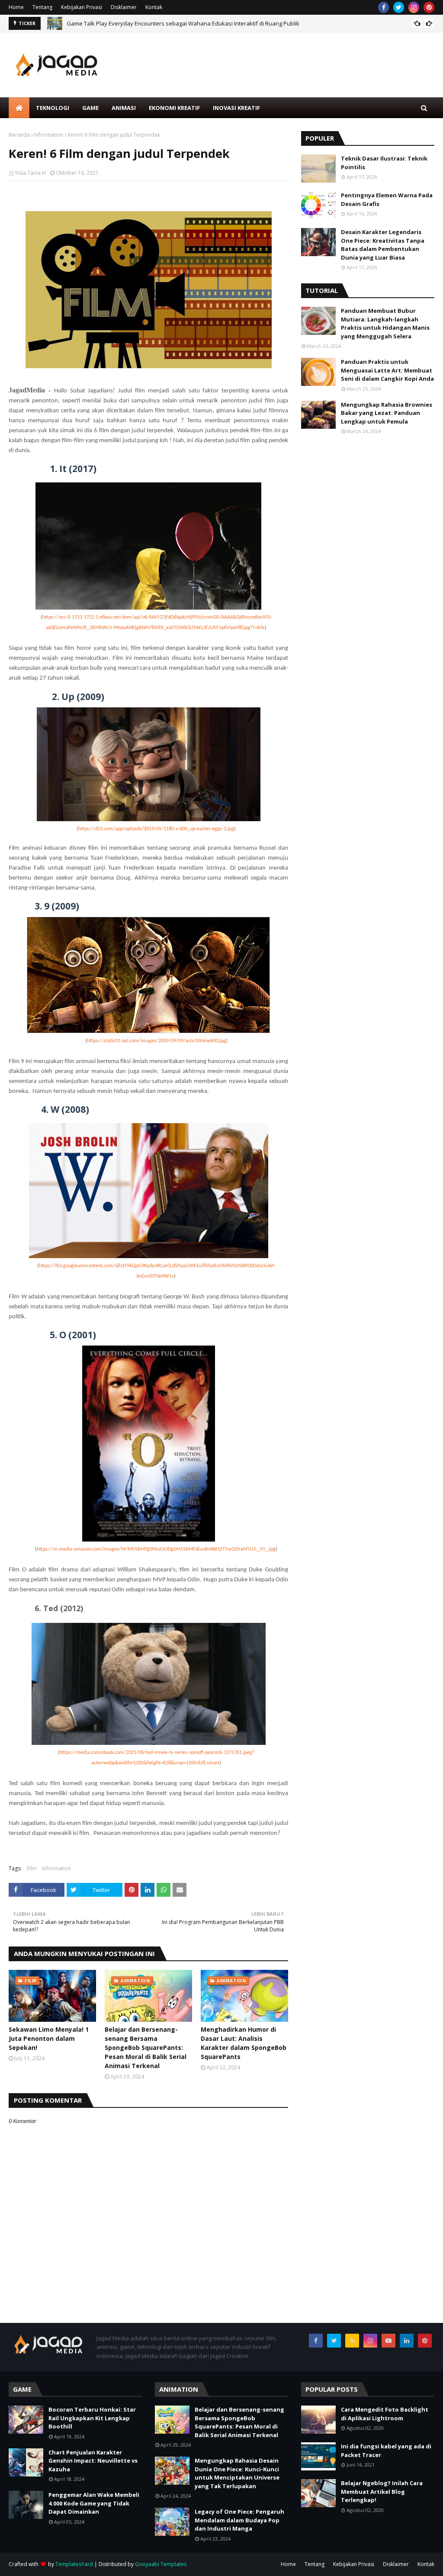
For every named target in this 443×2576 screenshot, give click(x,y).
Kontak (154, 7)
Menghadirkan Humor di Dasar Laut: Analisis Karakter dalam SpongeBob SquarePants (244, 2043)
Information (49, 135)
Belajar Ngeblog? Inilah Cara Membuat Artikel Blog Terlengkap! (382, 2491)
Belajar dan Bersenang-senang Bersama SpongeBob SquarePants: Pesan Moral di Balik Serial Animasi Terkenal (146, 2048)
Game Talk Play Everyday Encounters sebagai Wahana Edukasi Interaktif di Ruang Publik (183, 23)
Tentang (42, 7)
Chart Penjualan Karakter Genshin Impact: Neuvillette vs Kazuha (93, 2461)
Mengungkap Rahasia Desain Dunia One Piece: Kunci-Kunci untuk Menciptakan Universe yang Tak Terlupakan (237, 2473)
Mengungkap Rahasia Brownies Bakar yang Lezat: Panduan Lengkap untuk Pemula (387, 413)
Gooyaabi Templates (161, 2564)
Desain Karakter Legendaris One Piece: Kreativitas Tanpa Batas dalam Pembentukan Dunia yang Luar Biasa (383, 245)
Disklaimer (124, 7)
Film (32, 1868)
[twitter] (399, 7)
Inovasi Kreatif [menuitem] (236, 108)
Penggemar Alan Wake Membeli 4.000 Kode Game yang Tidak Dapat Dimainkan (94, 2503)
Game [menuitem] (90, 108)
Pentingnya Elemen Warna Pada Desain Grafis (387, 199)
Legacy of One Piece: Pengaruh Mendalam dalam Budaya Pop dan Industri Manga (239, 2520)
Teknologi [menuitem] (53, 108)
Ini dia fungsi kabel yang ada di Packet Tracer (386, 2451)
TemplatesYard (74, 2564)
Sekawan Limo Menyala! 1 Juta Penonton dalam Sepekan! (49, 2038)
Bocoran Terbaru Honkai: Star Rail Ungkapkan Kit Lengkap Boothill (92, 2418)
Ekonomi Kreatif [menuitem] (174, 108)
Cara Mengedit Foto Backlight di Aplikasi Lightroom (385, 2414)
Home (16, 7)
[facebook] (384, 7)
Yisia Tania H (30, 173)
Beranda (19, 135)
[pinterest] (429, 7)
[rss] (352, 2341)
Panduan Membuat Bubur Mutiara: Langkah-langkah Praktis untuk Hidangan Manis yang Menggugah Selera (385, 323)
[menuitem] (19, 108)
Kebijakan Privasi (82, 7)
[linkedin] (407, 2341)
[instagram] (414, 7)
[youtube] (388, 2341)
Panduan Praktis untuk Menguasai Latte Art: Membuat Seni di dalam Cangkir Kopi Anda (387, 370)
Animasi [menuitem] (124, 108)
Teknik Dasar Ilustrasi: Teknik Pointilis (384, 163)
